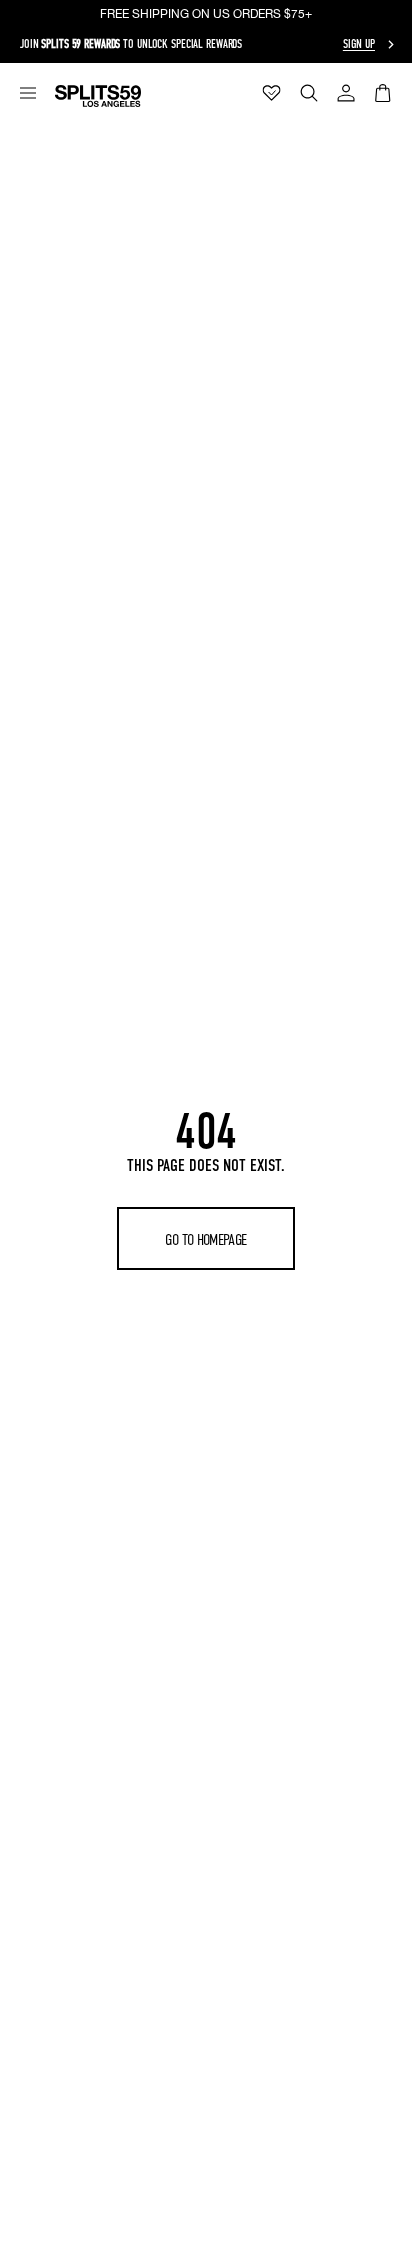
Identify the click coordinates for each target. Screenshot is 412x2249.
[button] (28, 93)
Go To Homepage (205, 1239)
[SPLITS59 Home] (98, 96)
